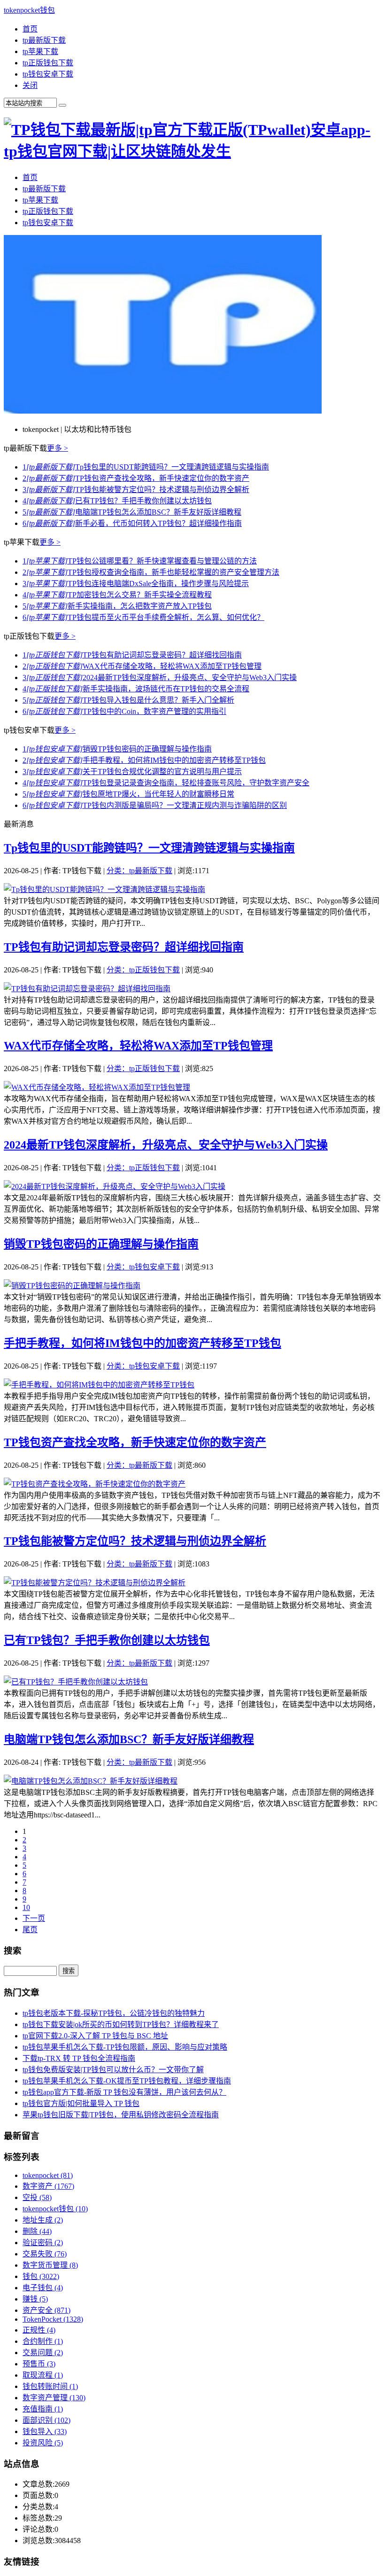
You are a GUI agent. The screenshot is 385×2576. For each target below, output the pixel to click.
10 (26, 1907)
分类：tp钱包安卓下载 (143, 1267)
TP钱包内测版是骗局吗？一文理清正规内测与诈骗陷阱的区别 (155, 805)
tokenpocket (48, 2175)
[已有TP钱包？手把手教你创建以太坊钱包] (76, 1682)
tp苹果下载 (40, 51)
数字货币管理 (50, 2265)
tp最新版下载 (44, 40)
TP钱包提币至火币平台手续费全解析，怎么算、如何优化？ (143, 617)
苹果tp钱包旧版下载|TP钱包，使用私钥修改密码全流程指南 (121, 2115)
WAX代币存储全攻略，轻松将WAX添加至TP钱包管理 (142, 666)
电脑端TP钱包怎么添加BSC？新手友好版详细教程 (132, 512)
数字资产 (48, 2186)
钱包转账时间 (50, 2386)
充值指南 (43, 2409)
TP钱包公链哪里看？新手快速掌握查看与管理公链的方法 (140, 561)
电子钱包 (43, 2288)
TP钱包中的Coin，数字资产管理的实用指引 (124, 711)
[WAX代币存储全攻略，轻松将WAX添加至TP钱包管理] (97, 1087)
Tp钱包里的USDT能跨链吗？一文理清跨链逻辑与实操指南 (146, 467)
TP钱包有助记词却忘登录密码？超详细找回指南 (132, 655)
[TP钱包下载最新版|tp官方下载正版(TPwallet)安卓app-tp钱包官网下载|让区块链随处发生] (192, 151)
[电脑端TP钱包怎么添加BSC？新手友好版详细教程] (91, 1781)
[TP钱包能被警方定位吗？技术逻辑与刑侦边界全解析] (95, 1583)
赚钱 (35, 2299)
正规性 (39, 2330)
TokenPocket (53, 2319)
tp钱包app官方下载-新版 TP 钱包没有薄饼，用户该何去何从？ (124, 2092)
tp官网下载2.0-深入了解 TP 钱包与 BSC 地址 (95, 2036)
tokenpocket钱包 (29, 10)
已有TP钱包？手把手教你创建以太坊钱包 (117, 501)
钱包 (41, 2276)
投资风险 (43, 2443)
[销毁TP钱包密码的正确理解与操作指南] (72, 1286)
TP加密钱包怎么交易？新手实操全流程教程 (117, 595)
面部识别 (46, 2420)
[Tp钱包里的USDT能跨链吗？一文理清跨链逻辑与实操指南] (104, 889)
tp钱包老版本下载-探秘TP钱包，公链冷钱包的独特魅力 (114, 2013)
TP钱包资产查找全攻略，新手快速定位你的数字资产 (136, 478)
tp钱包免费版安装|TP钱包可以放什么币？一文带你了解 (113, 2070)
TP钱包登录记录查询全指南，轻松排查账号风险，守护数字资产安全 (166, 783)
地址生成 (43, 2220)
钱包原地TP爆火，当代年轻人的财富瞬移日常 (128, 794)
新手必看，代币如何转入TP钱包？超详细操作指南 (132, 523)
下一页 (34, 1918)
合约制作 (43, 2341)
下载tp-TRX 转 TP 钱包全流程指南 (79, 2058)
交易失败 (45, 2254)
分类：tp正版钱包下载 (143, 970)
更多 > (58, 448)
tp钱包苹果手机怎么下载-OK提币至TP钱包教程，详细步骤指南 (127, 2081)
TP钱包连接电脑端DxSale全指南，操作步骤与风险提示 (136, 583)
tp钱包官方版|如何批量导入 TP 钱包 (81, 2103)
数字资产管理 (54, 2398)
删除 (37, 2231)
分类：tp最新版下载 (139, 871)
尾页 (30, 1930)
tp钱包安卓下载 (48, 74)
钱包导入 (45, 2431)
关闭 (30, 85)
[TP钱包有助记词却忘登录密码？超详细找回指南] (87, 989)
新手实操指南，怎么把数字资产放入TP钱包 (117, 606)
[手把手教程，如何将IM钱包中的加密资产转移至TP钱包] (99, 1385)
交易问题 (43, 2353)
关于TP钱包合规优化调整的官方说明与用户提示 (132, 771)
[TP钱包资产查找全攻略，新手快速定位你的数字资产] (95, 1484)
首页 (30, 29)
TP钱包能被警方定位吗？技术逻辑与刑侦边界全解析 (136, 489)
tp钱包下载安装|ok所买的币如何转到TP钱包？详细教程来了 (121, 2024)
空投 (37, 2197)
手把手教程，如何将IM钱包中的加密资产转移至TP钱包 (144, 760)
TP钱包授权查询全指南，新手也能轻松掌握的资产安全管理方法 (151, 572)
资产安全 (46, 2310)
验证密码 (43, 2243)
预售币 (39, 2364)
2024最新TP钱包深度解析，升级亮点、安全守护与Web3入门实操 (160, 677)
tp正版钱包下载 (48, 63)
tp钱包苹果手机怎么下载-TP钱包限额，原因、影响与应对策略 (125, 2047)
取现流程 (43, 2375)
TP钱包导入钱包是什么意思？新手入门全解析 (128, 700)
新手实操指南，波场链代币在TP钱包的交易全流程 (136, 689)
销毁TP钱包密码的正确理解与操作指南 (117, 749)
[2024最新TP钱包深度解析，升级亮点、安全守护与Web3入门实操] (115, 1186)
